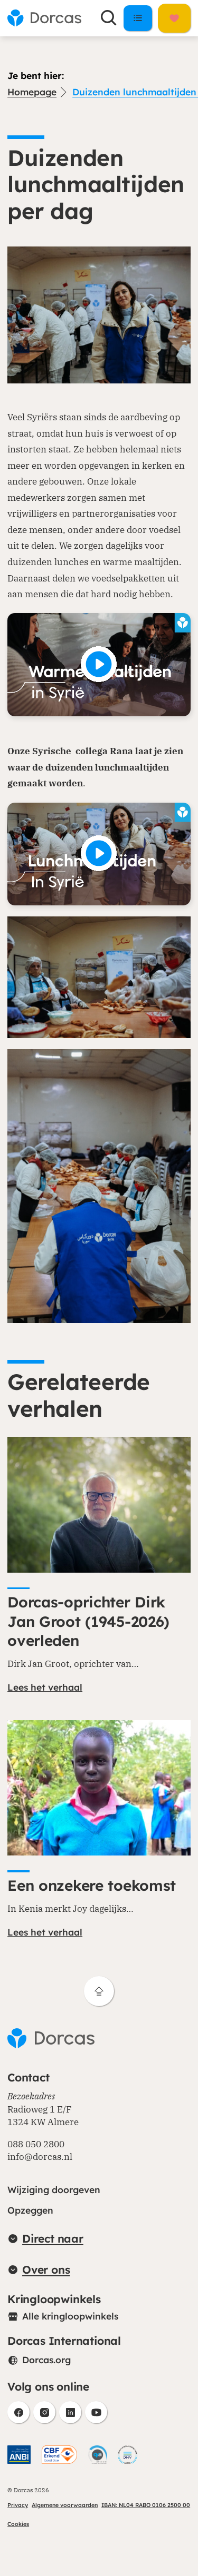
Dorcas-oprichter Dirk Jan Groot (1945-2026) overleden (88, 1621)
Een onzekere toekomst (92, 1885)
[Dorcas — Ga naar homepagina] (44, 18)
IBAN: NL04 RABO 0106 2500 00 (146, 2505)
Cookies (18, 2524)
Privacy (18, 2505)
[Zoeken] (108, 18)
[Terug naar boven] (99, 1991)
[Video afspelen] (99, 664)
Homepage (32, 92)
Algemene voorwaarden (65, 2505)
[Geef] (174, 18)
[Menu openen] (138, 18)
